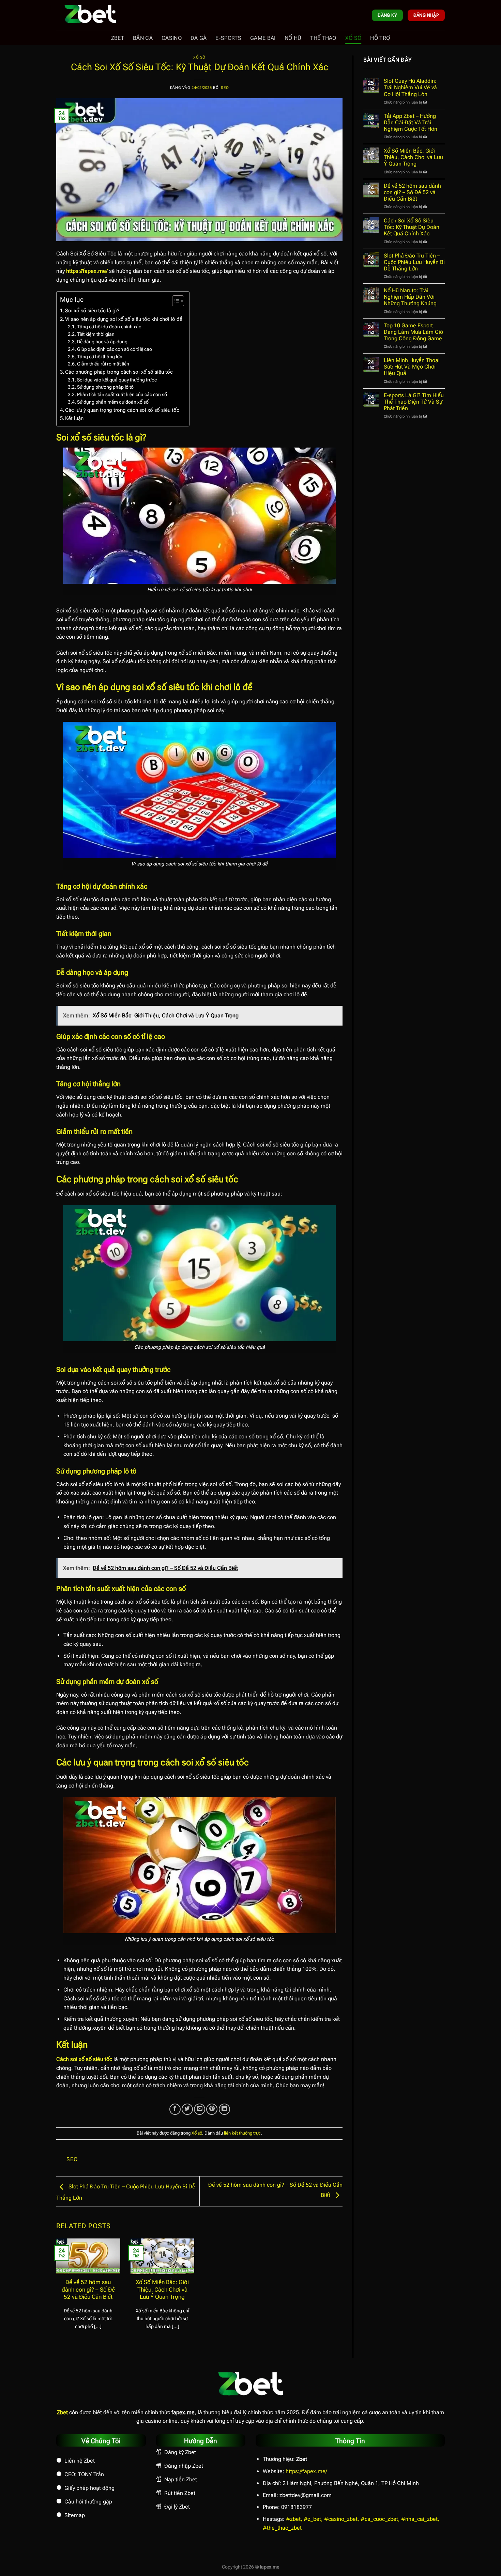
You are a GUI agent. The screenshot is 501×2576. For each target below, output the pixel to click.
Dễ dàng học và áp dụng (102, 342)
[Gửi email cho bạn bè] (200, 2109)
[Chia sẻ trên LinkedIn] (224, 2109)
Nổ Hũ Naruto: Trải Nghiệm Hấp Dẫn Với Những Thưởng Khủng (410, 297)
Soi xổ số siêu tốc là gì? (92, 311)
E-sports (228, 38)
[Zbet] (90, 15)
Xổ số (353, 38)
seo (225, 88)
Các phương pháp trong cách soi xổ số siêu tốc (119, 372)
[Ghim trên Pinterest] (212, 2109)
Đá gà (199, 38)
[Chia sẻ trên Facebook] (175, 2109)
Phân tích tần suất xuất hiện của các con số (122, 394)
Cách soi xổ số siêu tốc (84, 2059)
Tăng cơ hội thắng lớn (100, 357)
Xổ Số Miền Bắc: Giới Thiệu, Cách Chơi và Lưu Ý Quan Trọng (162, 2290)
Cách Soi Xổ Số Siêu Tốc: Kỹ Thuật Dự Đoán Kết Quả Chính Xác (412, 227)
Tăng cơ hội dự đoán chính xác (109, 327)
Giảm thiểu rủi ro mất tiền (103, 364)
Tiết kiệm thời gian (96, 334)
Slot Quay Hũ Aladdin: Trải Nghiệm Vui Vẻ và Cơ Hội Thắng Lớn (410, 87)
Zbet (118, 38)
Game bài (263, 38)
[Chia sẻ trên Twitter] (187, 2109)
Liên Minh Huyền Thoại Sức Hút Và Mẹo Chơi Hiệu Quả (412, 367)
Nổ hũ (293, 38)
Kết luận (74, 418)
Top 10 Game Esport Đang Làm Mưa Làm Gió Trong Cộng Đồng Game (413, 332)
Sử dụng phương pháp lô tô (105, 387)
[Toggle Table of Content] (175, 301)
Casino (172, 38)
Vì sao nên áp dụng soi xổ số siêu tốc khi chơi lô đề (124, 319)
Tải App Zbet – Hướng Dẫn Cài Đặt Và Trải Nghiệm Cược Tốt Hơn (411, 122)
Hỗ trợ (380, 38)
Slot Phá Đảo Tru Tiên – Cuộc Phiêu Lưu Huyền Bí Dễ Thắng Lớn (414, 262)
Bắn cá (143, 38)
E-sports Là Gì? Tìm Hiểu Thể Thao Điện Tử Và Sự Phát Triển (414, 402)
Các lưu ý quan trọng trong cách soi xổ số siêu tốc (122, 410)
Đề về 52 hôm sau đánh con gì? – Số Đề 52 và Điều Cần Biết (88, 2290)
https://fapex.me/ (306, 2471)
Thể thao (323, 38)
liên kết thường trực (242, 2133)
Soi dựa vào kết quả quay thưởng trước (117, 380)
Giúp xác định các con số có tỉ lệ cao (115, 349)
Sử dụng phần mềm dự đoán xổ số (113, 402)
